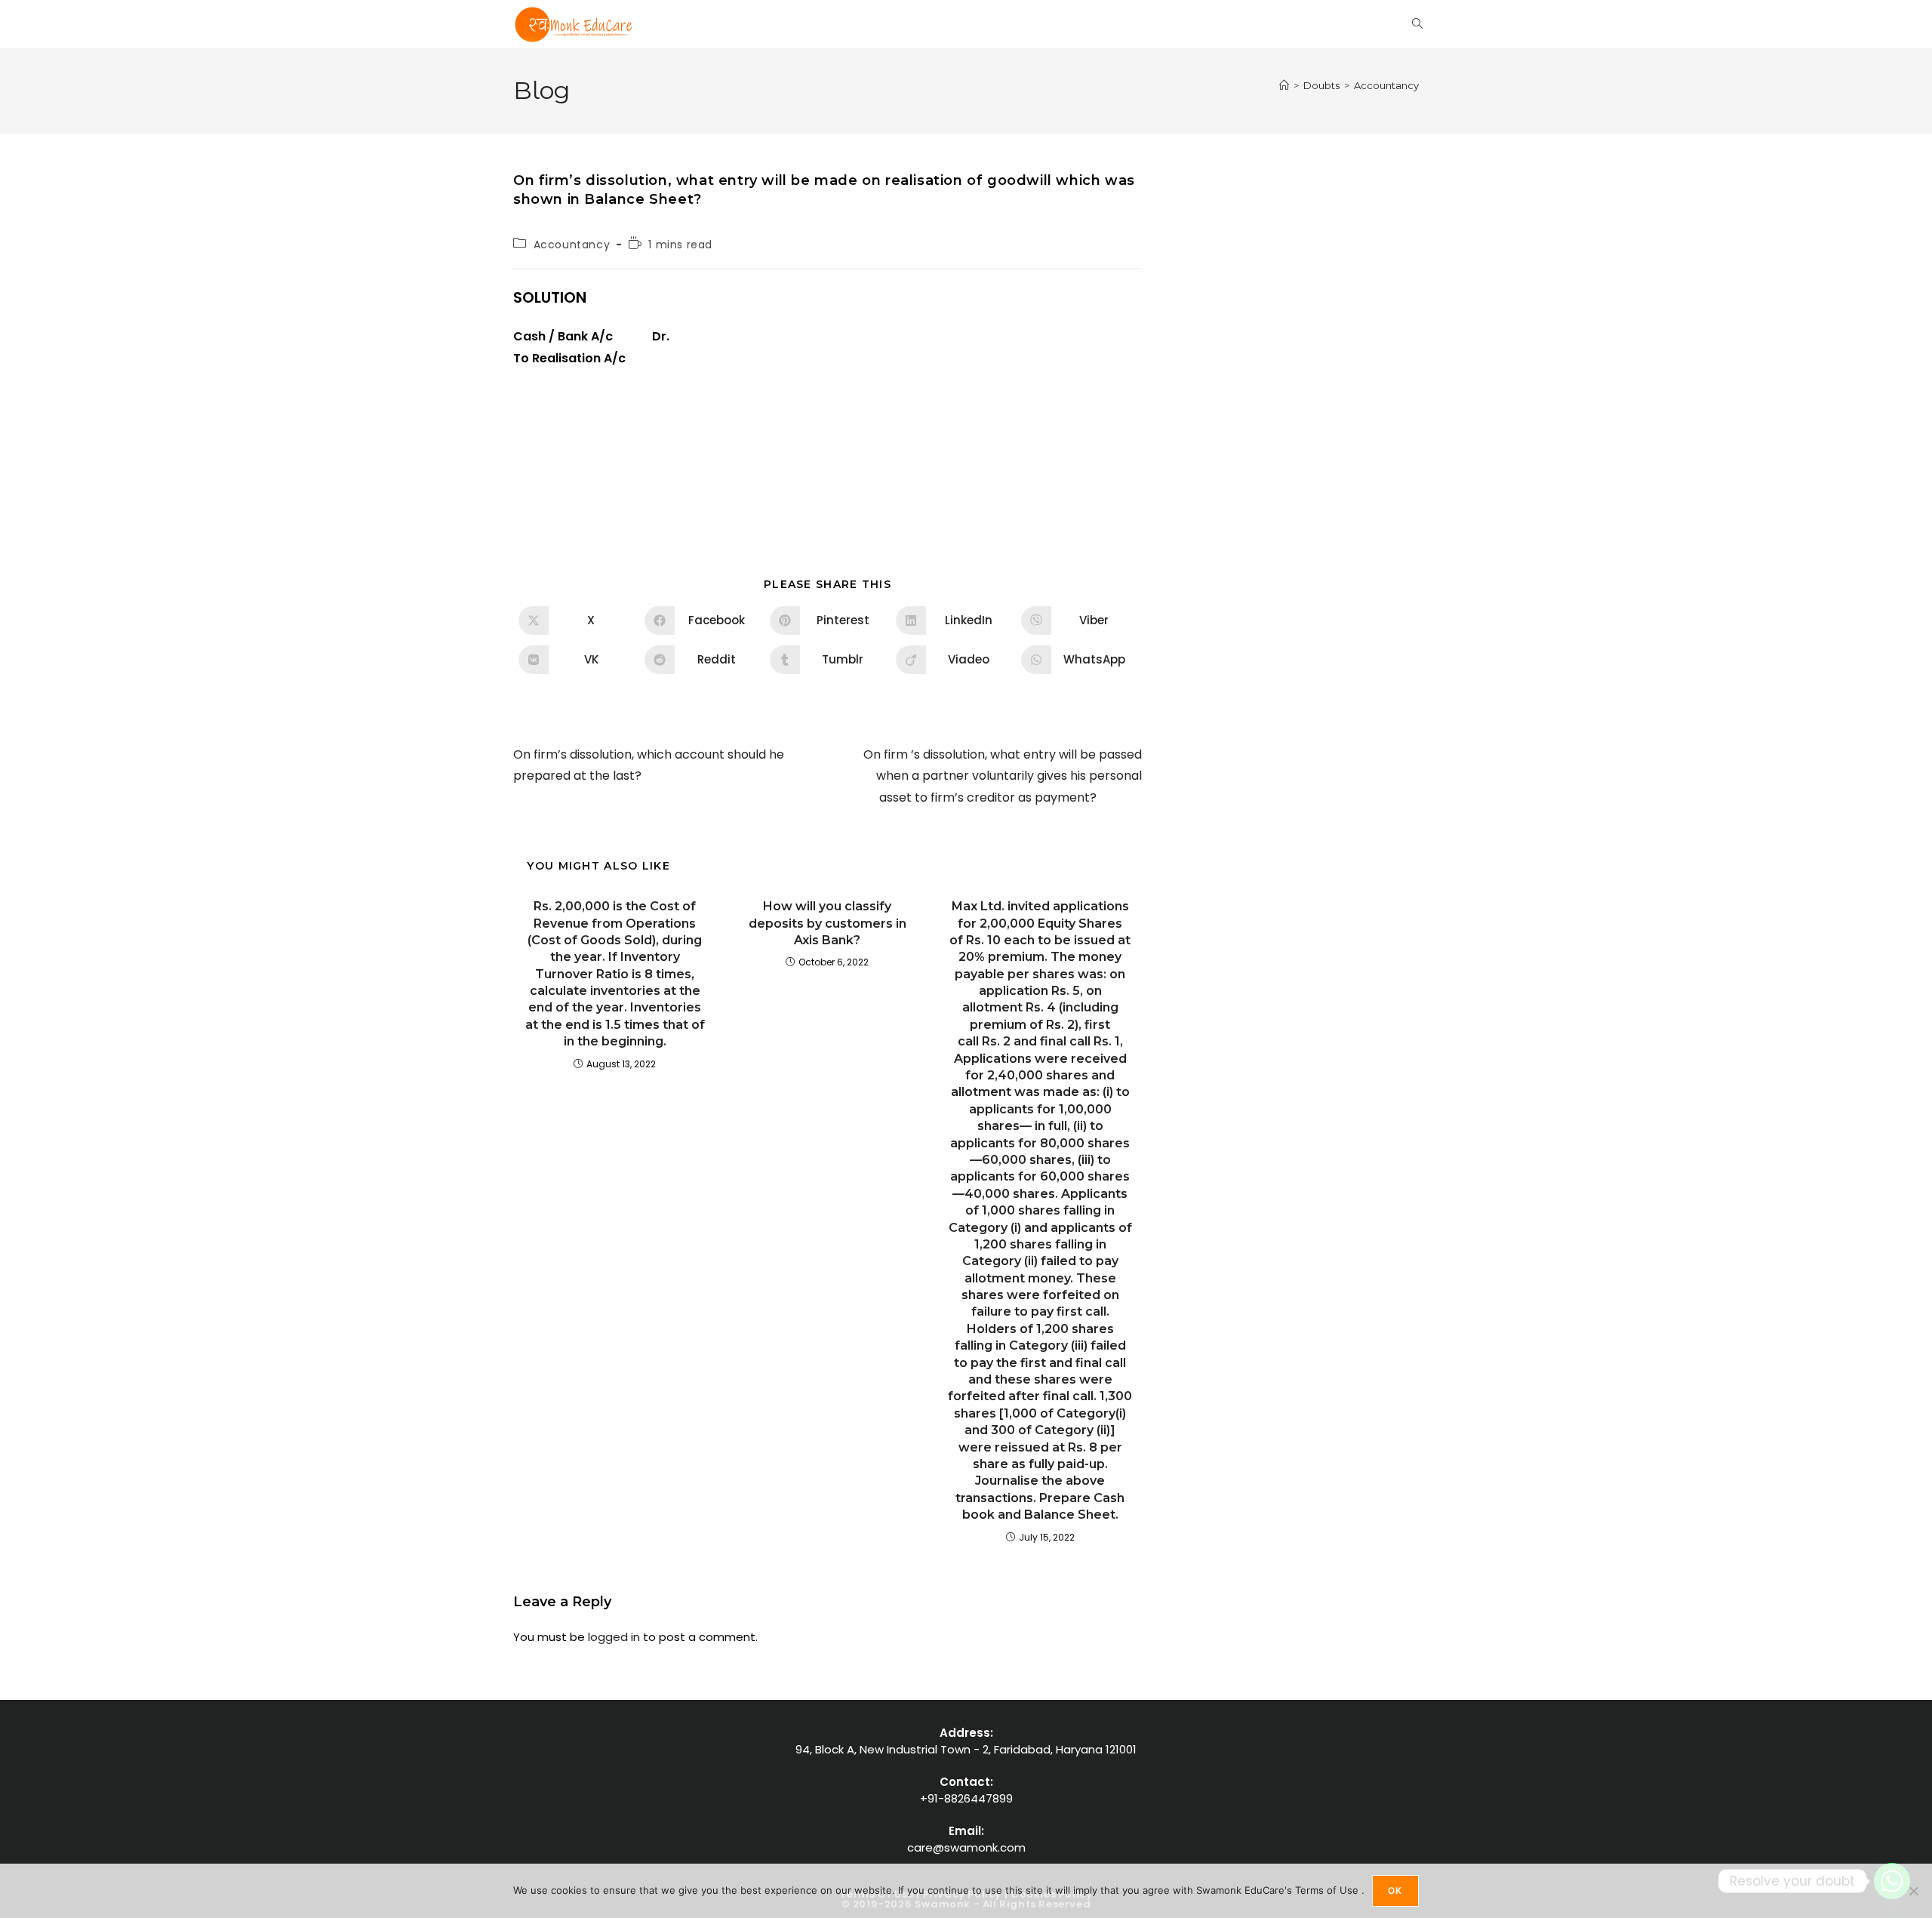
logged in (614, 1637)
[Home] (1284, 85)
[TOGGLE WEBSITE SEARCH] (1417, 24)
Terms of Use (1328, 1890)
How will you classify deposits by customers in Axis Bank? (828, 923)
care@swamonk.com (966, 1847)
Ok (1395, 1890)
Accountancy (1386, 85)
